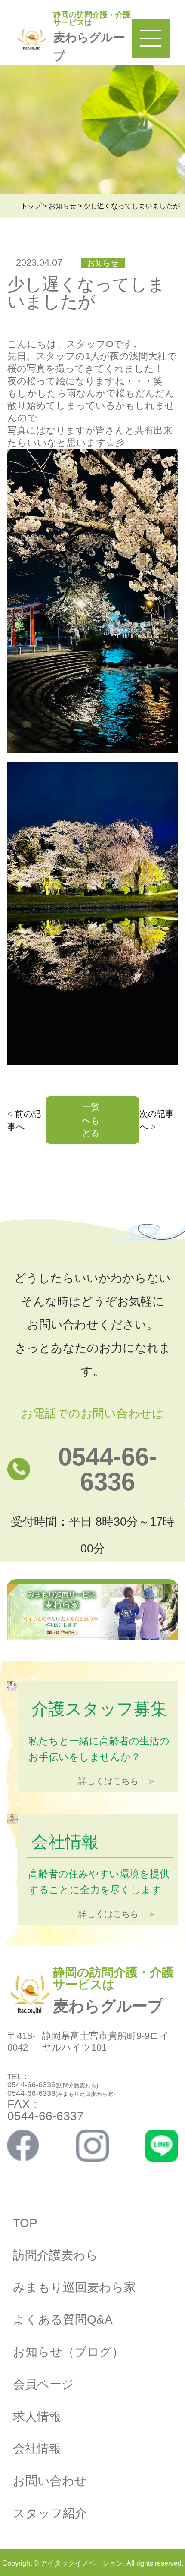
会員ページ (43, 2384)
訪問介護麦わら (55, 2255)
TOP (25, 2223)
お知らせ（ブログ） (68, 2352)
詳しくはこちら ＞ (117, 1781)
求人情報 (37, 2417)
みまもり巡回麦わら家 (74, 2287)
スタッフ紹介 (50, 2513)
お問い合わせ (50, 2481)
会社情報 (37, 2449)
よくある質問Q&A (63, 2320)
